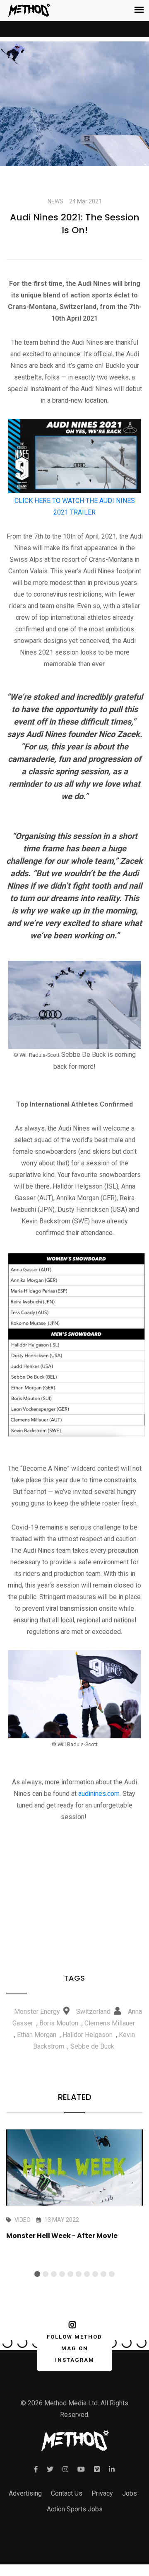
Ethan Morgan (37, 2035)
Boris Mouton (59, 2023)
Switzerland (93, 2012)
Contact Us (67, 2493)
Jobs (130, 2493)
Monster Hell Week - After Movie (62, 2236)
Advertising (25, 2493)
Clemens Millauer (110, 2023)
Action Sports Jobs (75, 2509)
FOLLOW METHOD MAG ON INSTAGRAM (74, 2348)
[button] (37, 2274)
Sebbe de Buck (92, 2046)
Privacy (102, 2493)
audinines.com (99, 1794)
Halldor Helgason (88, 2035)
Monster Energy (37, 2012)
